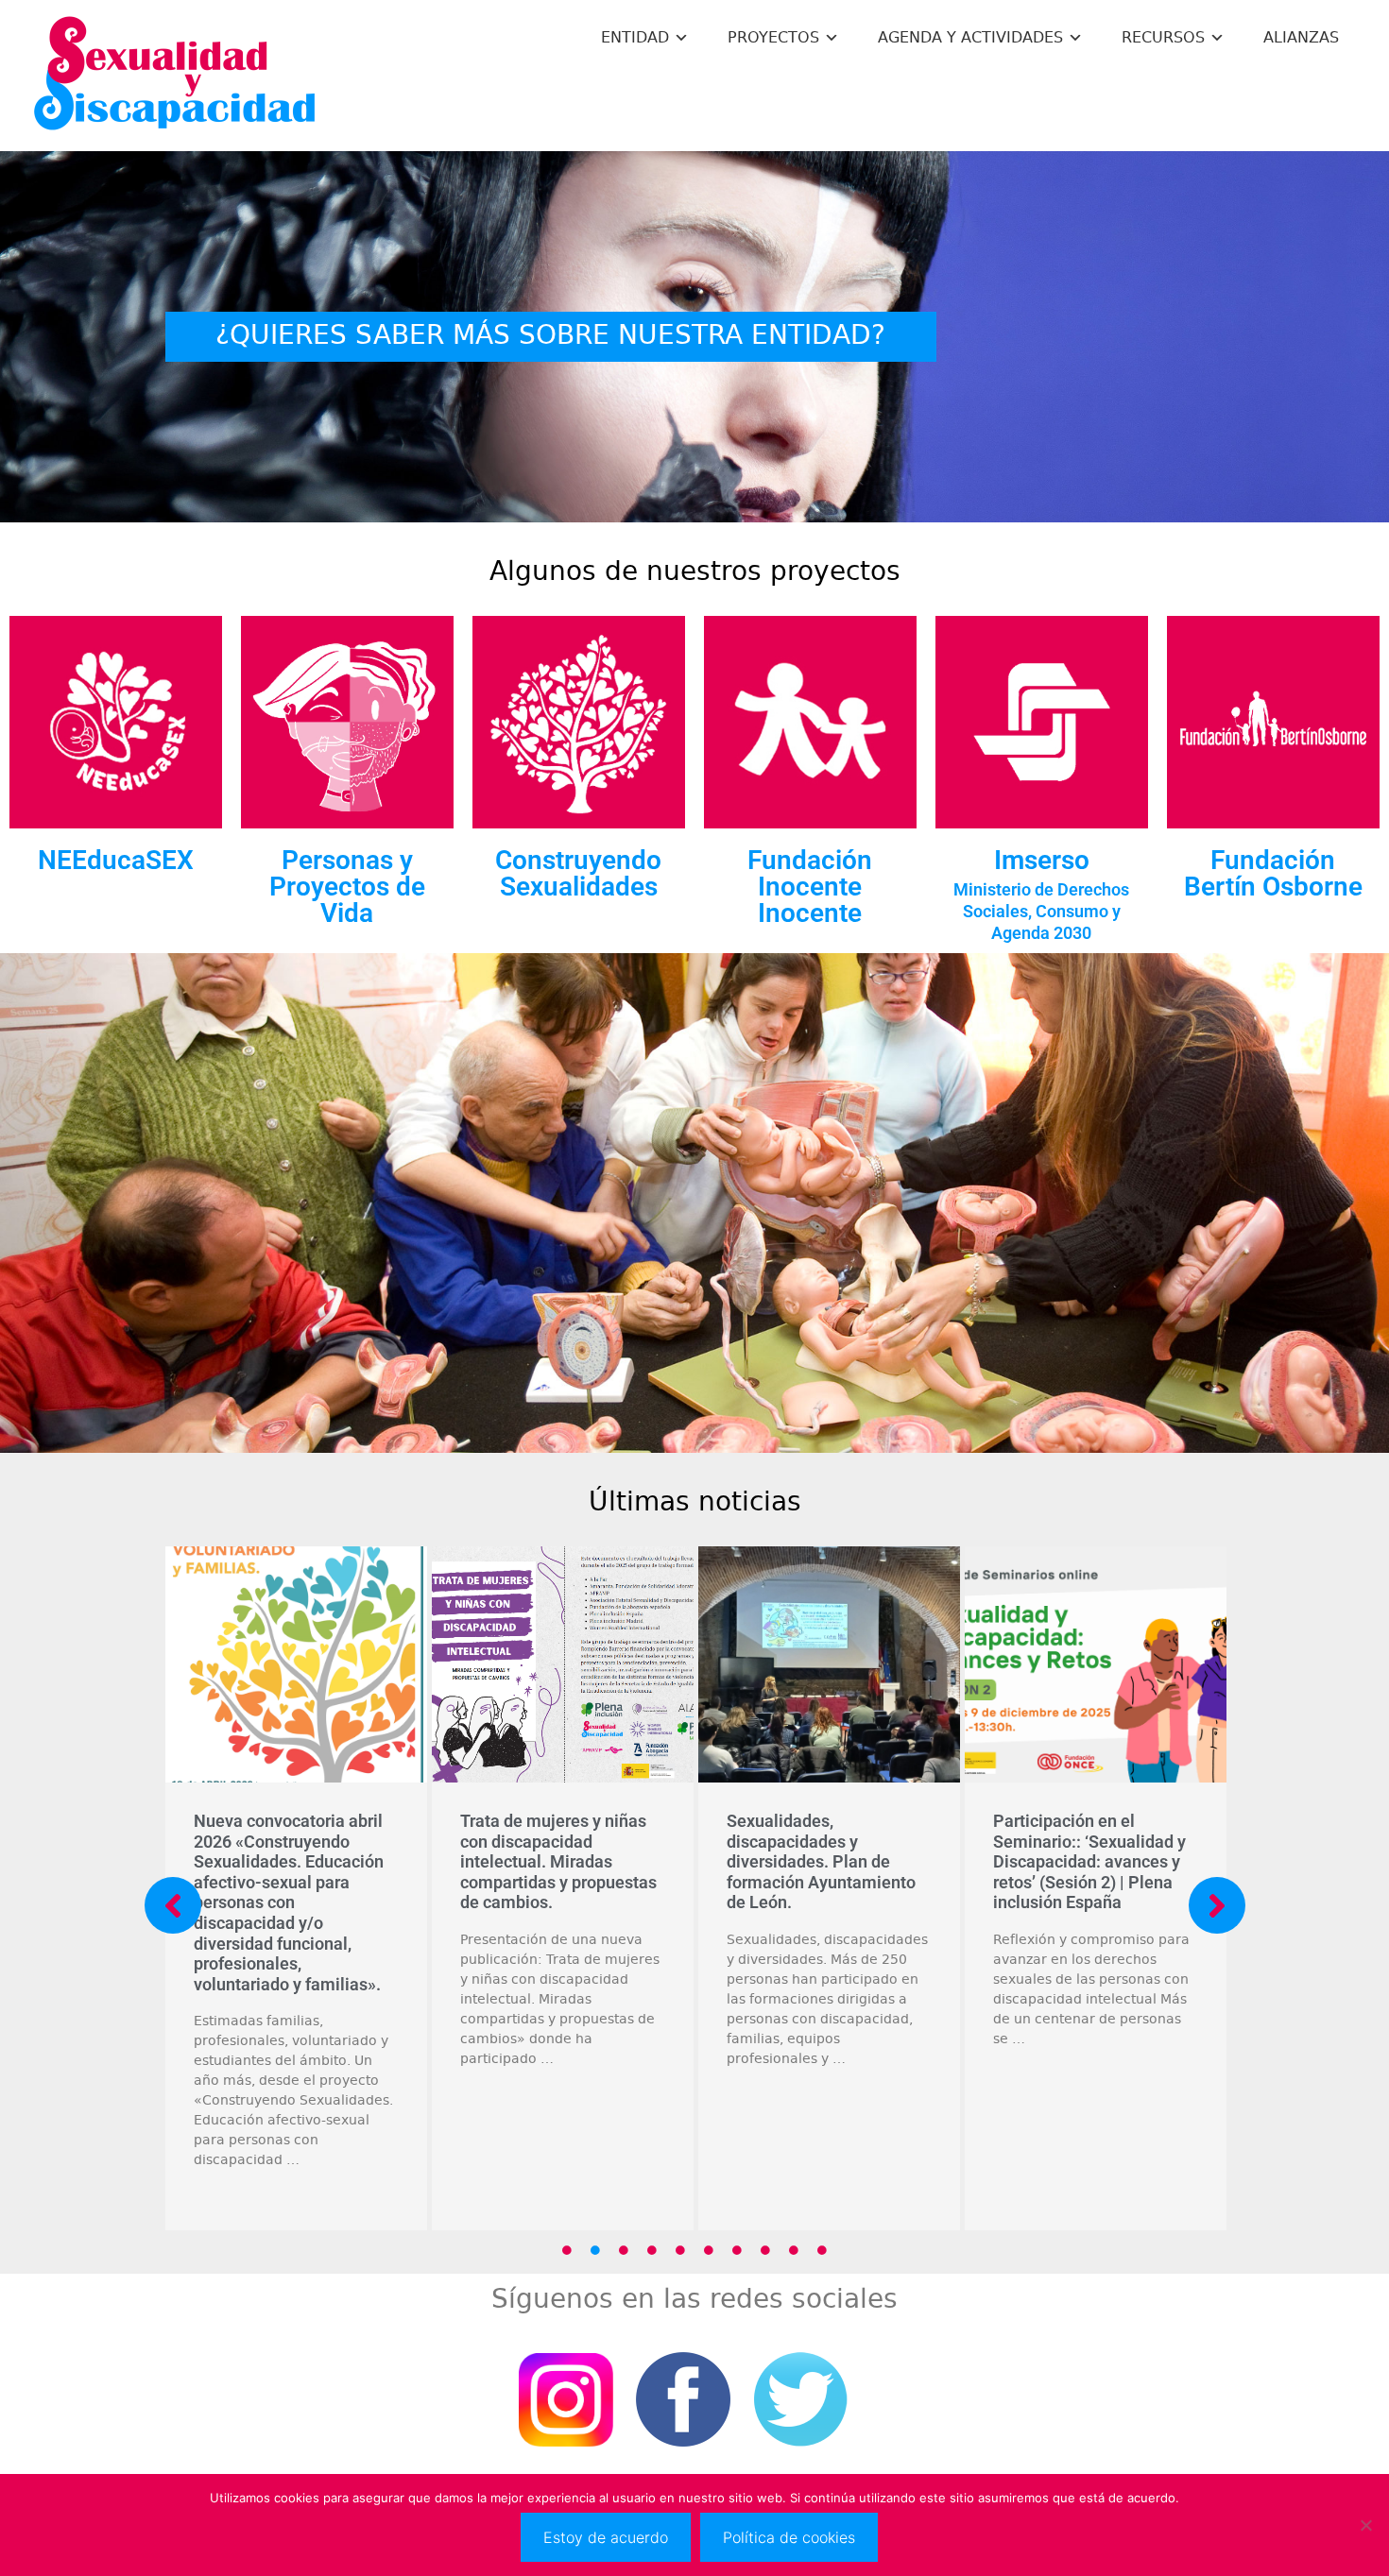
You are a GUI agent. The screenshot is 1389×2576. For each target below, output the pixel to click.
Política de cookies (789, 2537)
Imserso (1042, 860)
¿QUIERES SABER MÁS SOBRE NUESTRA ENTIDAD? (550, 335)
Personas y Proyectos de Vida (347, 887)
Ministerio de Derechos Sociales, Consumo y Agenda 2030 (1041, 911)
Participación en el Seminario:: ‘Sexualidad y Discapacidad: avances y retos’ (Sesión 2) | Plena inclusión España (614, 1861)
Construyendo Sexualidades (578, 873)
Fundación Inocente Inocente (810, 887)
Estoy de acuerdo (606, 2537)
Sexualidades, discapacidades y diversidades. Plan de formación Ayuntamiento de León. (346, 1861)
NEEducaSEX (116, 860)
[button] (173, 1905)
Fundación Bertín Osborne (1273, 873)
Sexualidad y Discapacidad (175, 76)
